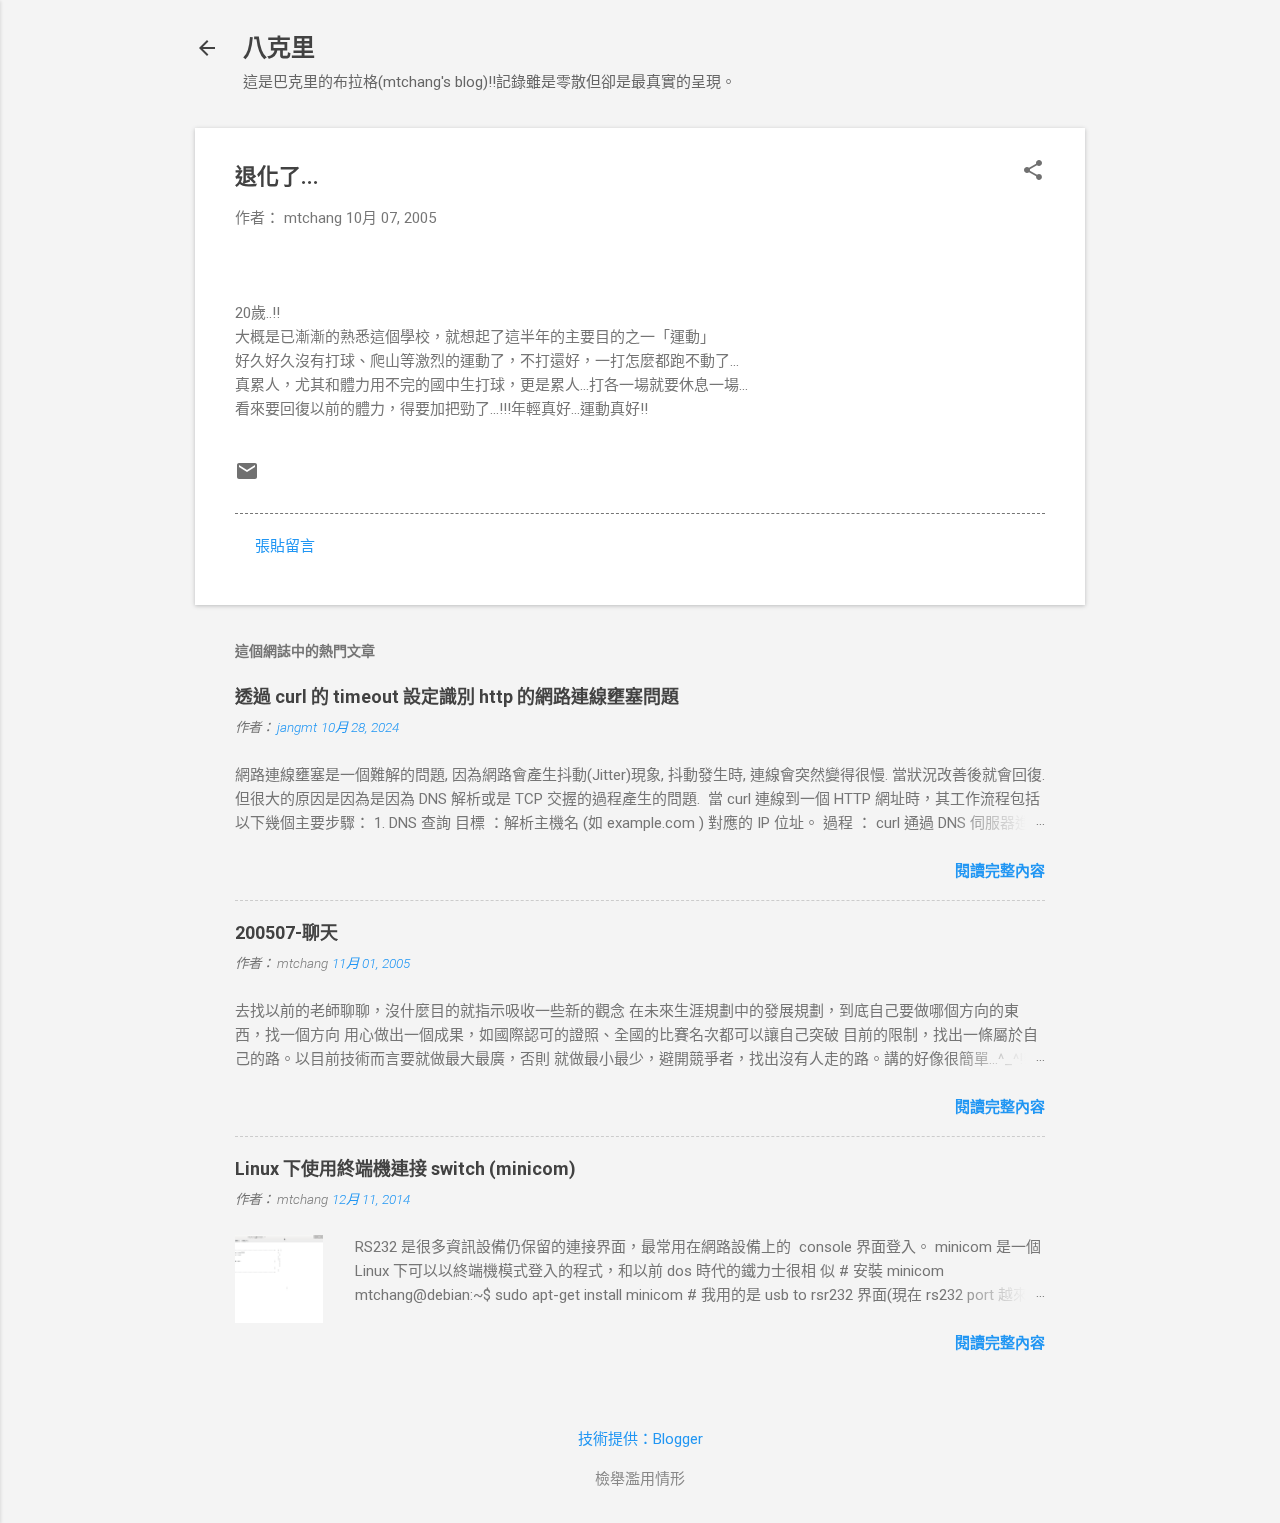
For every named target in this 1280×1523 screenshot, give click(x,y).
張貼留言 (285, 546)
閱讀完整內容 (1000, 871)
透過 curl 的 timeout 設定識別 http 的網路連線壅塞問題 (457, 696)
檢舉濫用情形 (640, 1479)
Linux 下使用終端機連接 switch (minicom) (405, 1168)
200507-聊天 (286, 932)
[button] (1033, 172)
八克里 (279, 48)
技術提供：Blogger (640, 1439)
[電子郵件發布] (247, 478)
